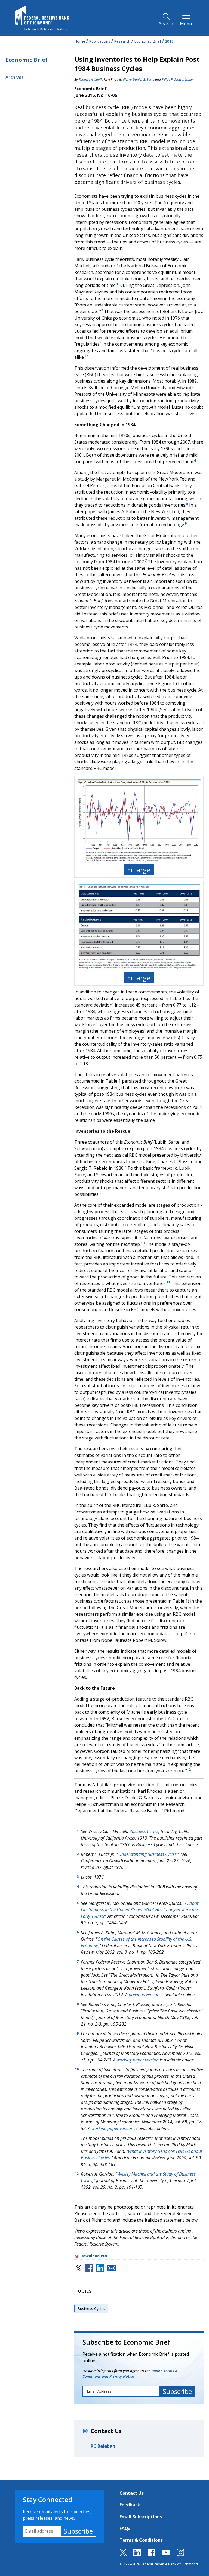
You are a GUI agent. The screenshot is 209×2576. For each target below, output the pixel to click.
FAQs (125, 2528)
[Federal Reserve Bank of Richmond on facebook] (152, 2555)
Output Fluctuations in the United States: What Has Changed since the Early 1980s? (140, 1910)
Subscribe (78, 2531)
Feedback (130, 2505)
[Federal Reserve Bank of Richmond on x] (123, 2555)
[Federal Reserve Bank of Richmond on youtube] (166, 2555)
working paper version (138, 2060)
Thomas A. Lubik (90, 80)
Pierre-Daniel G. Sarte (139, 80)
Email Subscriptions (141, 2517)
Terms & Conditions (141, 2540)
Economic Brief (27, 60)
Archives (15, 77)
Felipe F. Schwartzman (178, 80)
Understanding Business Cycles (147, 1854)
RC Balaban (103, 2446)
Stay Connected (48, 2499)
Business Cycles (144, 1831)
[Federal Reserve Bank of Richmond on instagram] (180, 2555)
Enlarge (139, 870)
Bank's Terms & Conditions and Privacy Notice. (130, 2374)
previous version (144, 1995)
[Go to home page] (42, 18)
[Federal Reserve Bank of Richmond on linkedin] (137, 2555)
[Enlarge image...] (139, 820)
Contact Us (132, 2493)
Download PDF (94, 2256)
